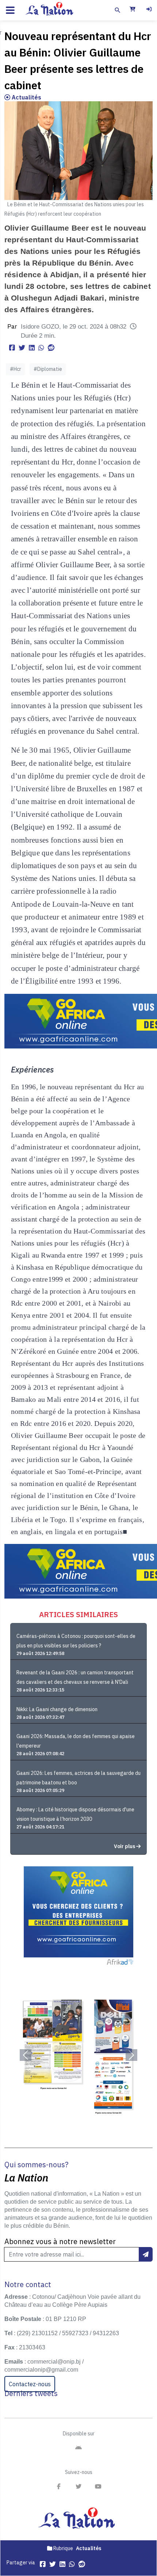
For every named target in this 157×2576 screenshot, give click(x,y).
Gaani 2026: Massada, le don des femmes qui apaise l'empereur (76, 1741)
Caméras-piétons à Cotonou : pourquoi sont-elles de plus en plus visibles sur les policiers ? (76, 1641)
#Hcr (16, 369)
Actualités (26, 97)
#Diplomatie (48, 369)
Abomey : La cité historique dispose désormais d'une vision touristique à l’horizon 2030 (75, 1814)
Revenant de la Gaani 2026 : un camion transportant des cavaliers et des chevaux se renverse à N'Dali (75, 1677)
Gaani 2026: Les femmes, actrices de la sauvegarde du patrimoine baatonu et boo (78, 1778)
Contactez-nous (30, 2384)
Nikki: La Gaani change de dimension (57, 1709)
